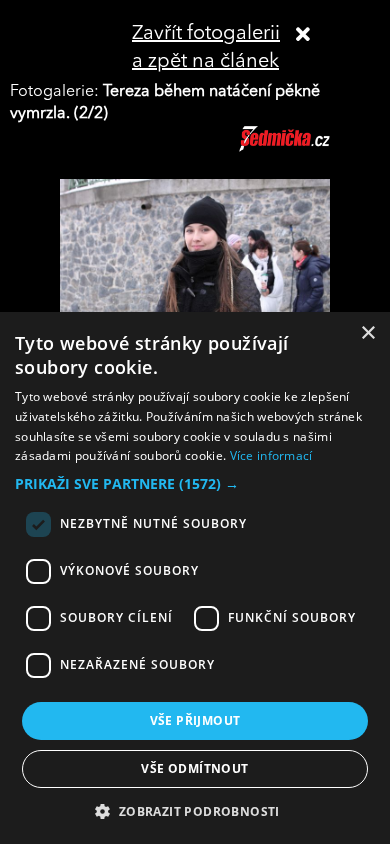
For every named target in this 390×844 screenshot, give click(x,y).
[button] (195, 484)
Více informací (271, 455)
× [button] (367, 333)
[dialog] (195, 578)
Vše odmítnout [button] (194, 768)
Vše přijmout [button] (195, 720)
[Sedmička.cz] (309, 148)
